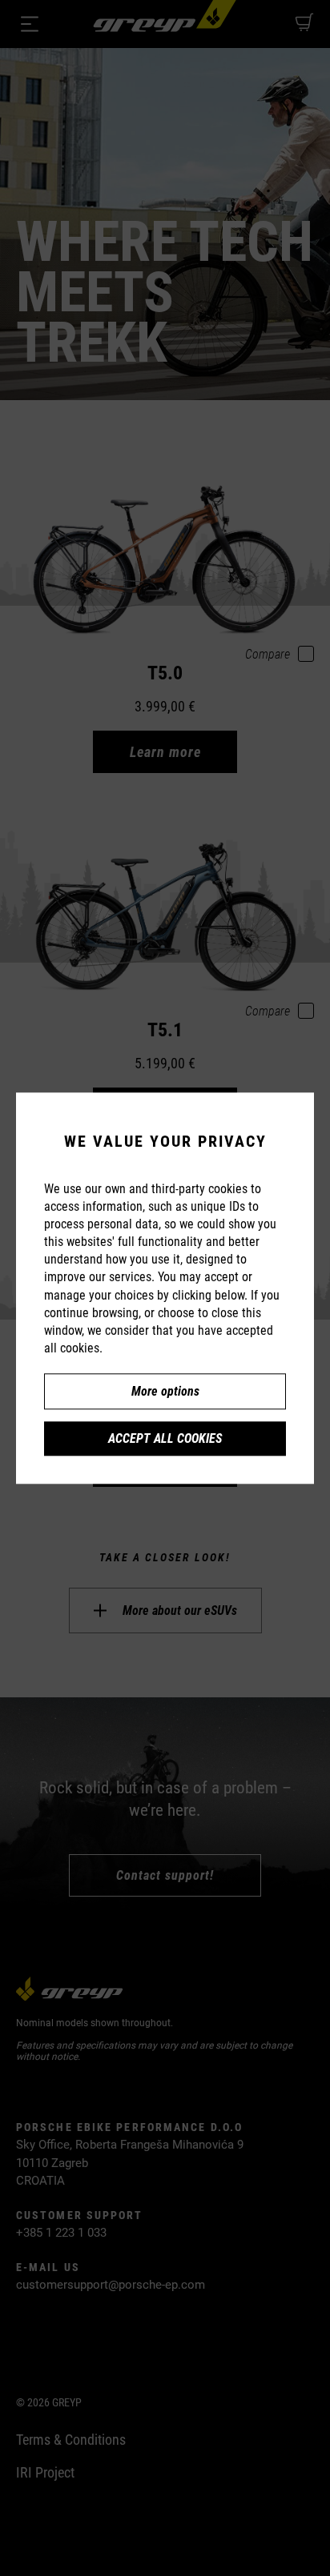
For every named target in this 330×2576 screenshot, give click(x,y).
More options (165, 1391)
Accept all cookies (165, 1438)
